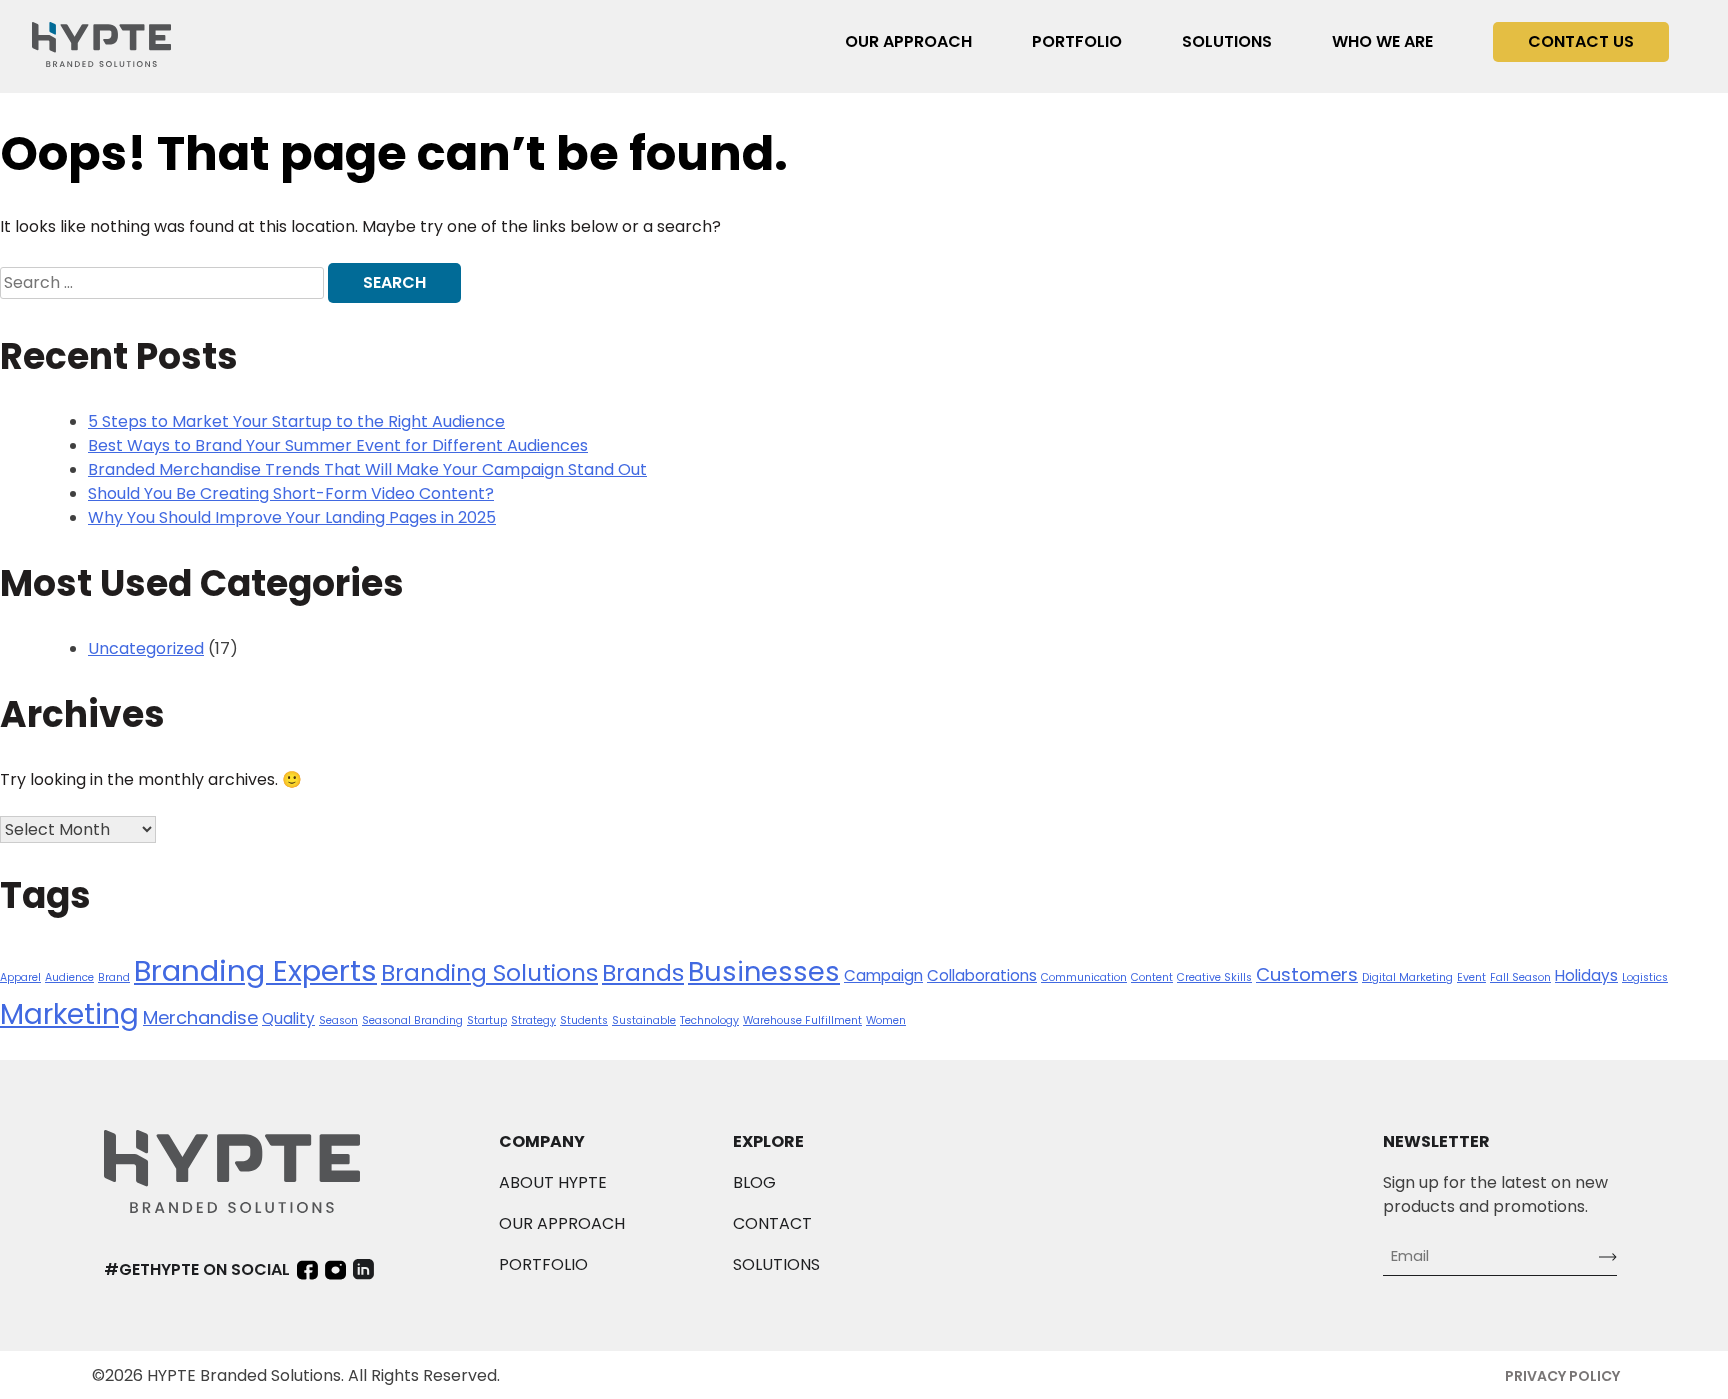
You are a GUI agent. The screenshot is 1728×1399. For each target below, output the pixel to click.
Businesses (764, 971)
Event (1471, 977)
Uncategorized (146, 648)
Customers (1307, 974)
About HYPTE (553, 1182)
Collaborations (982, 975)
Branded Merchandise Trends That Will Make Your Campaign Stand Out (367, 469)
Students (584, 1020)
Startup (487, 1020)
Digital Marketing (1407, 977)
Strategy (533, 1020)
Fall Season (1520, 977)
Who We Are (1382, 41)
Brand (114, 977)
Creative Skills (1214, 977)
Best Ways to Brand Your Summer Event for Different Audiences (338, 445)
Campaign (883, 975)
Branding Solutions (489, 973)
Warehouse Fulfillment (802, 1020)
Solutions (1227, 41)
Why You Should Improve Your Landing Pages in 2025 (292, 517)
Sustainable (644, 1020)
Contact (772, 1223)
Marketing (69, 1014)
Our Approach (908, 41)
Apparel (20, 977)
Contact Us (1581, 41)
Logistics (1645, 977)
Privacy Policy (1562, 1376)
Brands (643, 973)
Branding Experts (255, 970)
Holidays (1586, 975)
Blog (754, 1182)
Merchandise (200, 1017)
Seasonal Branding (412, 1020)
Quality (288, 1018)
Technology (709, 1020)
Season (338, 1020)
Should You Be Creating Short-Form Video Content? (291, 493)
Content (1152, 977)
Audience (69, 977)
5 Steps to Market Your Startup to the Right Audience (296, 421)
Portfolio (1077, 41)
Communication (1084, 977)
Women (886, 1020)
